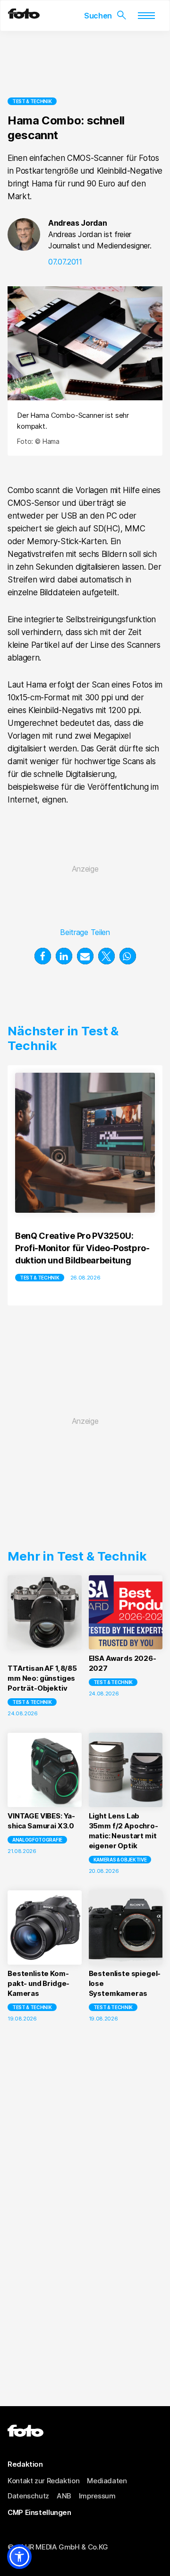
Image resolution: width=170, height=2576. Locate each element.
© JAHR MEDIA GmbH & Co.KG (58, 2547)
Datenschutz (28, 2496)
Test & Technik (32, 101)
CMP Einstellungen (39, 2512)
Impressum (97, 2496)
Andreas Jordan (78, 223)
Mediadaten (107, 2481)
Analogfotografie (37, 1840)
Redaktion (25, 2464)
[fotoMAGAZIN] (24, 16)
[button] (43, 956)
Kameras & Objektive (120, 1860)
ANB (64, 2496)
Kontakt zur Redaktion (43, 2481)
